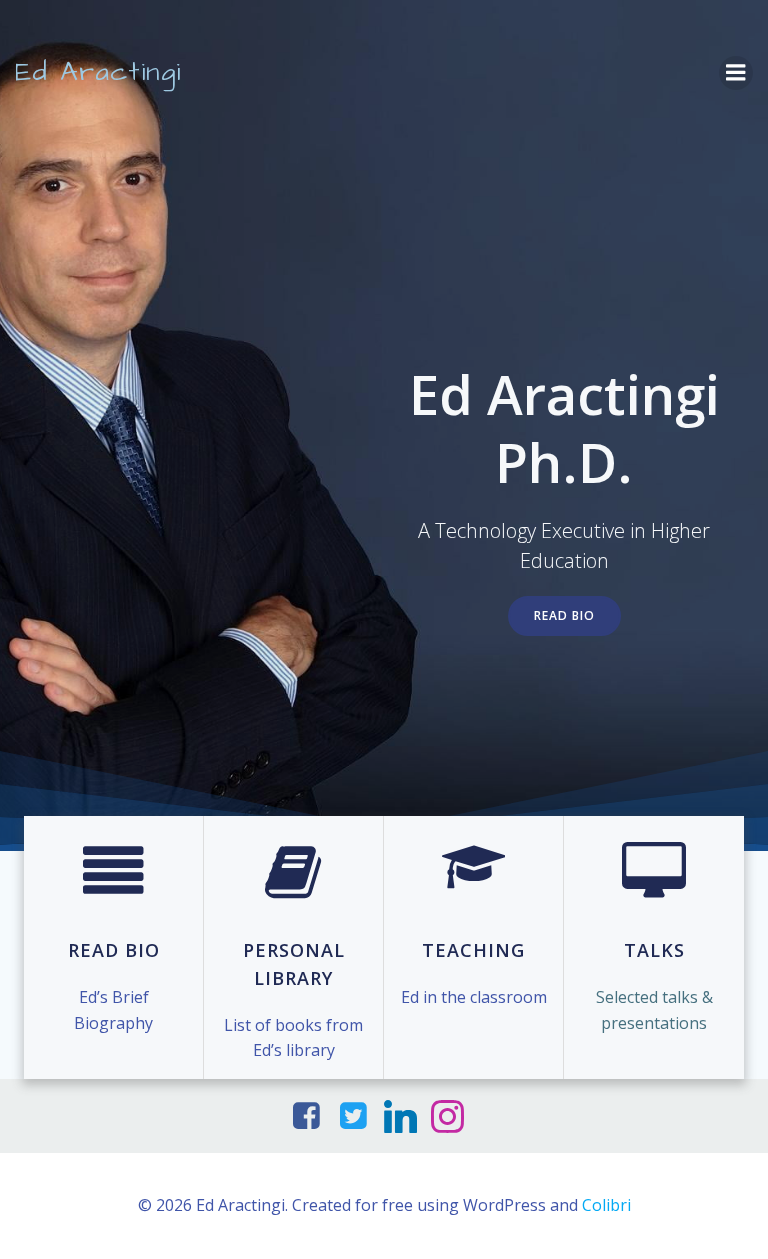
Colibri (606, 1205)
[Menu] (736, 73)
